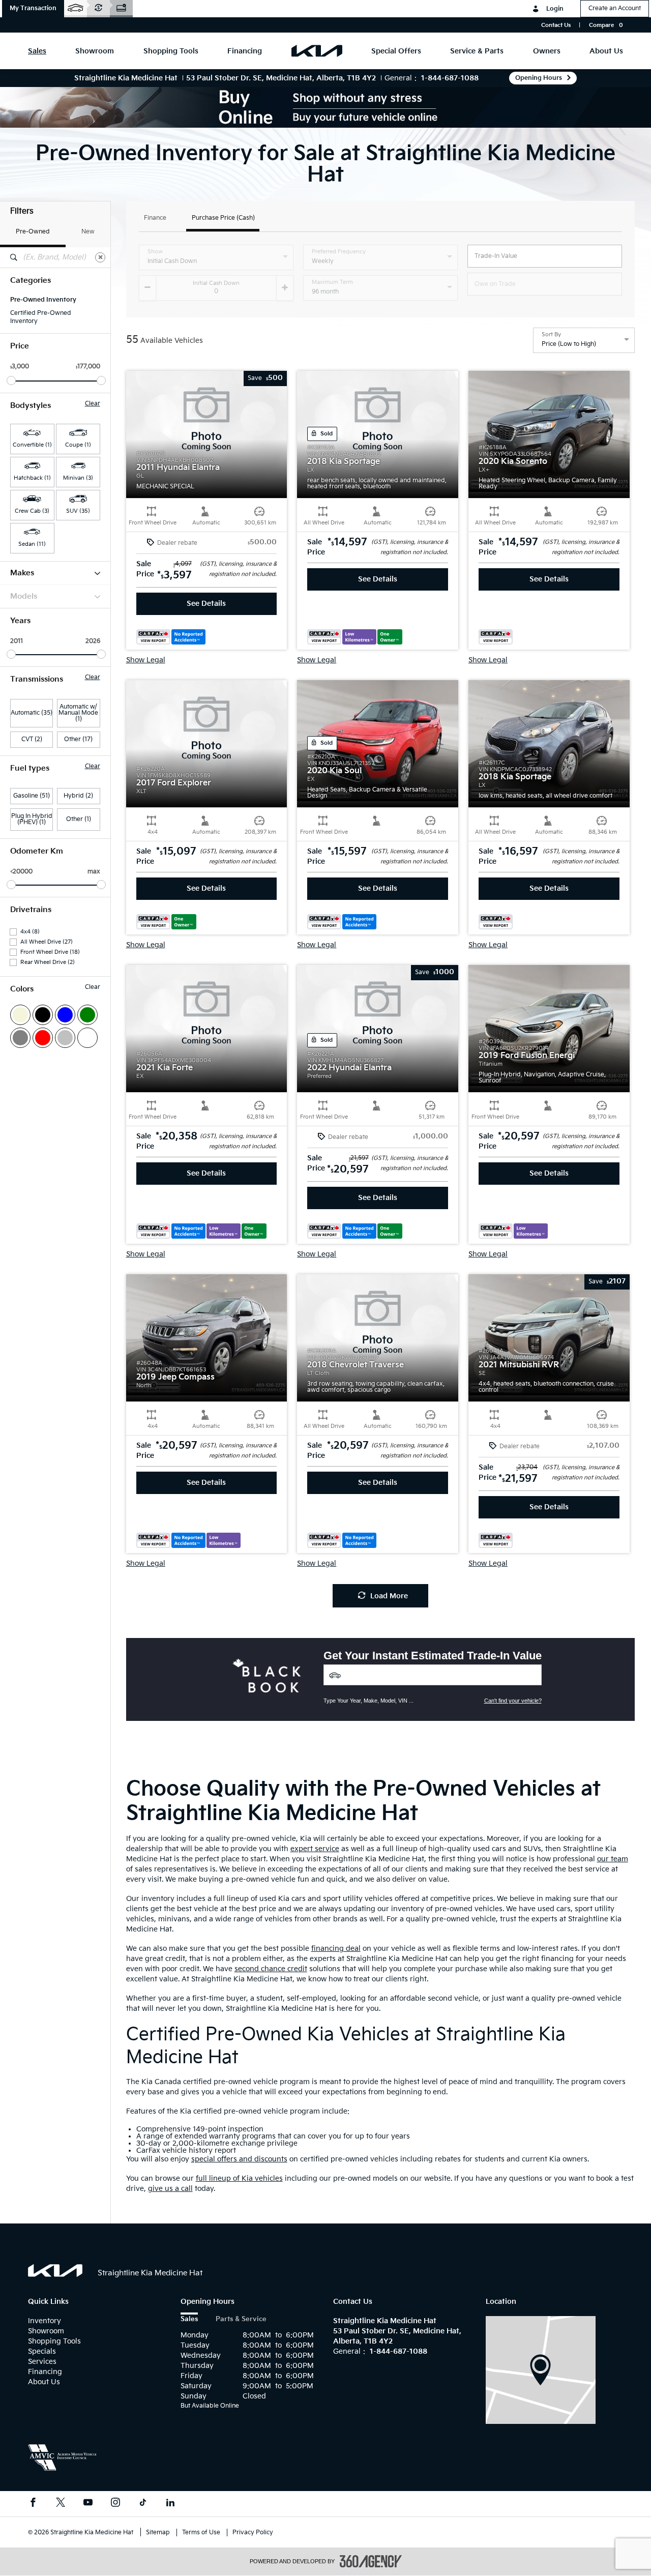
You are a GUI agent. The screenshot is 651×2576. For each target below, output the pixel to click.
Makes (22, 573)
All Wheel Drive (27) (47, 942)
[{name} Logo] (55, 2271)
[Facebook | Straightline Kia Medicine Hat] (33, 2504)
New (88, 232)
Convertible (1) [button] (32, 445)
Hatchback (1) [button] (32, 478)
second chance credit (271, 1969)
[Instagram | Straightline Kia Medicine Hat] (115, 2504)
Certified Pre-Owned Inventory (41, 317)
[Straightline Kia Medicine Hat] (541, 2370)
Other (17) (78, 739)
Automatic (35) (32, 713)
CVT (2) (32, 739)
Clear (93, 404)
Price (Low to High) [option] (569, 344)
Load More (389, 1596)
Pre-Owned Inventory (43, 300)
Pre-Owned (33, 232)
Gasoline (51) (32, 796)
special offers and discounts (239, 2159)
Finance (155, 218)
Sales (189, 2319)
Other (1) (79, 819)
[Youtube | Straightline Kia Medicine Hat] (88, 2504)
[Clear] (100, 257)
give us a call (170, 2189)
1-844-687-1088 (450, 78)
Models (24, 596)
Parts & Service (241, 2319)
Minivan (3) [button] (78, 478)
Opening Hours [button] (539, 78)
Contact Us (556, 25)
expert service (315, 1849)
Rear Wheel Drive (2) (48, 962)
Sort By (551, 335)
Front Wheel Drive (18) (50, 952)
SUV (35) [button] (78, 511)
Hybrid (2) (78, 796)
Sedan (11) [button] (32, 544)
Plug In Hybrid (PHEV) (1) (32, 819)
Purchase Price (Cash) (223, 218)
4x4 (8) (30, 932)
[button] (33, 9)
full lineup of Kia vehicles (239, 2178)
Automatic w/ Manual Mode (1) (78, 713)
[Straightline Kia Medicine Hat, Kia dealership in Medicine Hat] (317, 51)
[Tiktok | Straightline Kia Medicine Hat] (143, 2504)
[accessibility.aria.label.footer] (371, 2561)
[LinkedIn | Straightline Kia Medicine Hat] (170, 2504)
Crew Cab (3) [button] (32, 511)
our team (613, 1859)
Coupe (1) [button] (78, 445)
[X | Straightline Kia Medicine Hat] (61, 2504)
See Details (206, 604)
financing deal (336, 1949)
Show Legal (146, 660)
